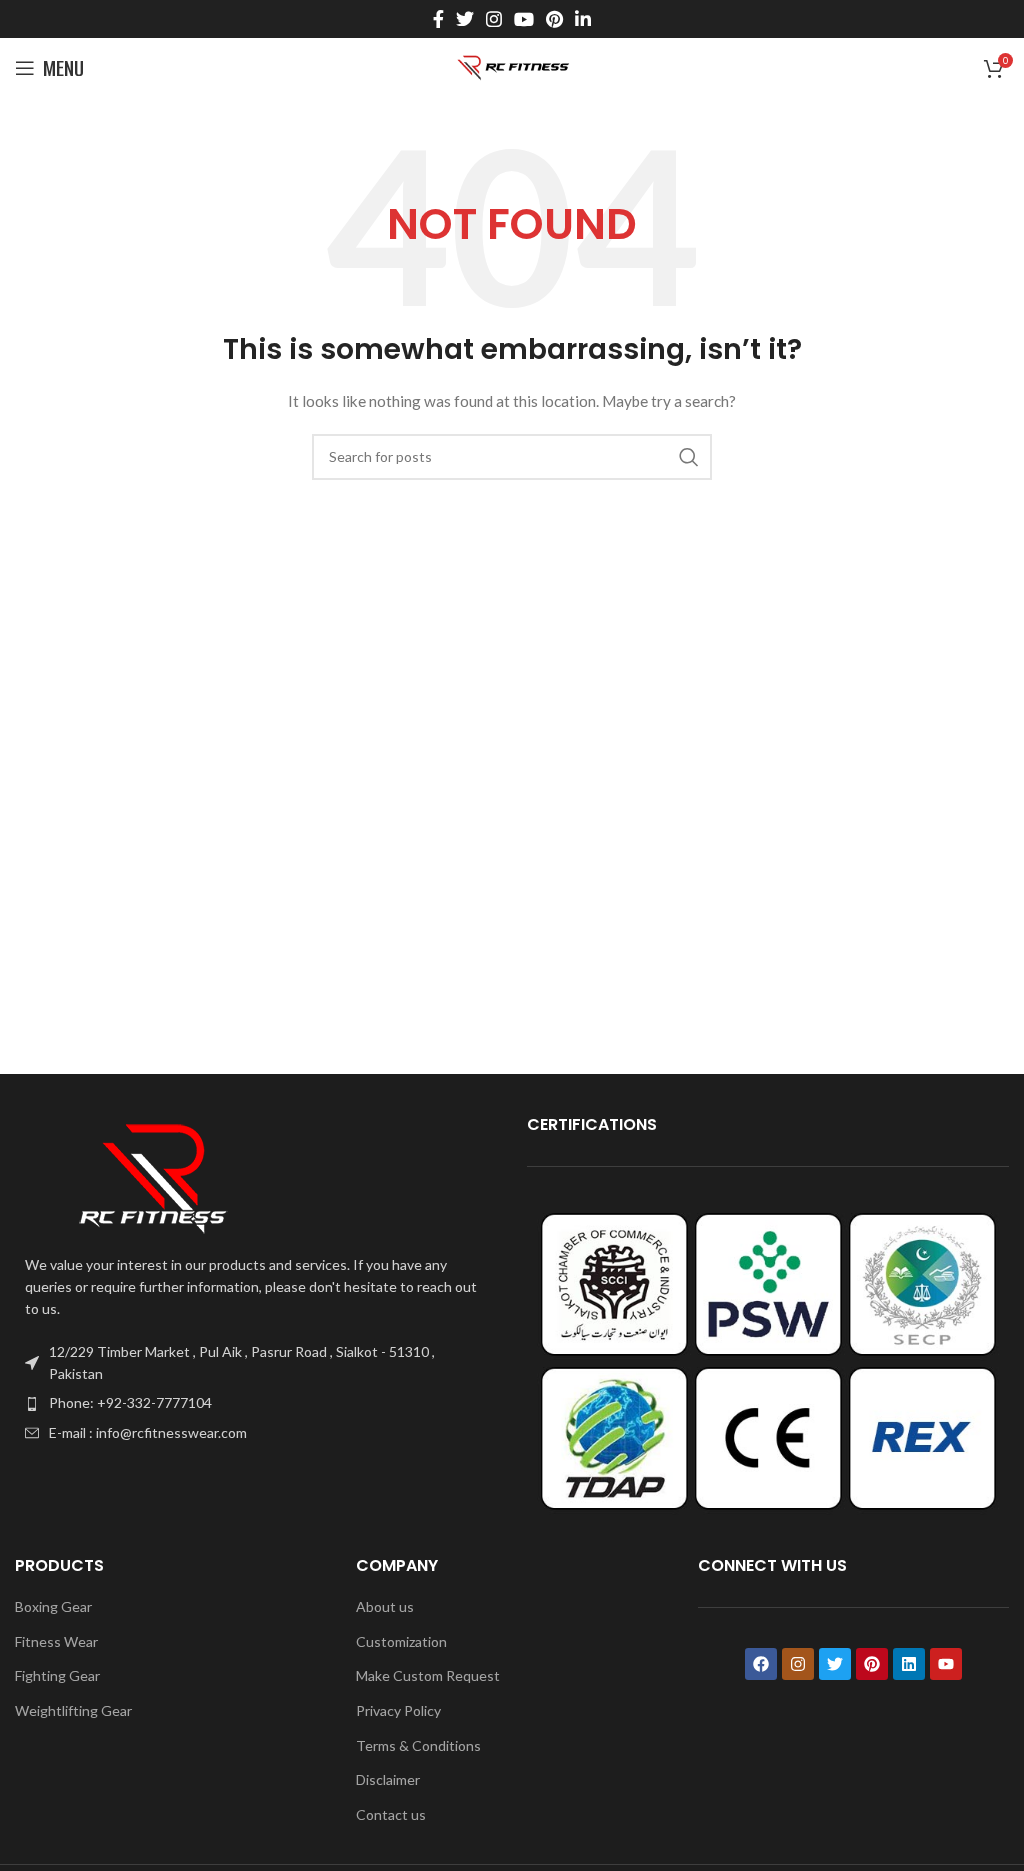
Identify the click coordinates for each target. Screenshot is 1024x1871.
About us (385, 1606)
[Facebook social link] (438, 19)
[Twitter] (835, 1664)
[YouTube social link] (524, 19)
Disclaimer (388, 1779)
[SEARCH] (689, 457)
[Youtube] (946, 1664)
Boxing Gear (53, 1606)
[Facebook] (761, 1664)
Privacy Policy (398, 1710)
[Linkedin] (909, 1664)
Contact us (391, 1814)
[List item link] (256, 1403)
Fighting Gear (57, 1675)
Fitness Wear (56, 1641)
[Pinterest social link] (554, 19)
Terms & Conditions (418, 1745)
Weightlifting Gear (73, 1710)
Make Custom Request (428, 1675)
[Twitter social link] (465, 19)
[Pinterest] (872, 1664)
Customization (401, 1641)
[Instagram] (798, 1664)
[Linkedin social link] (583, 19)
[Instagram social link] (494, 19)
